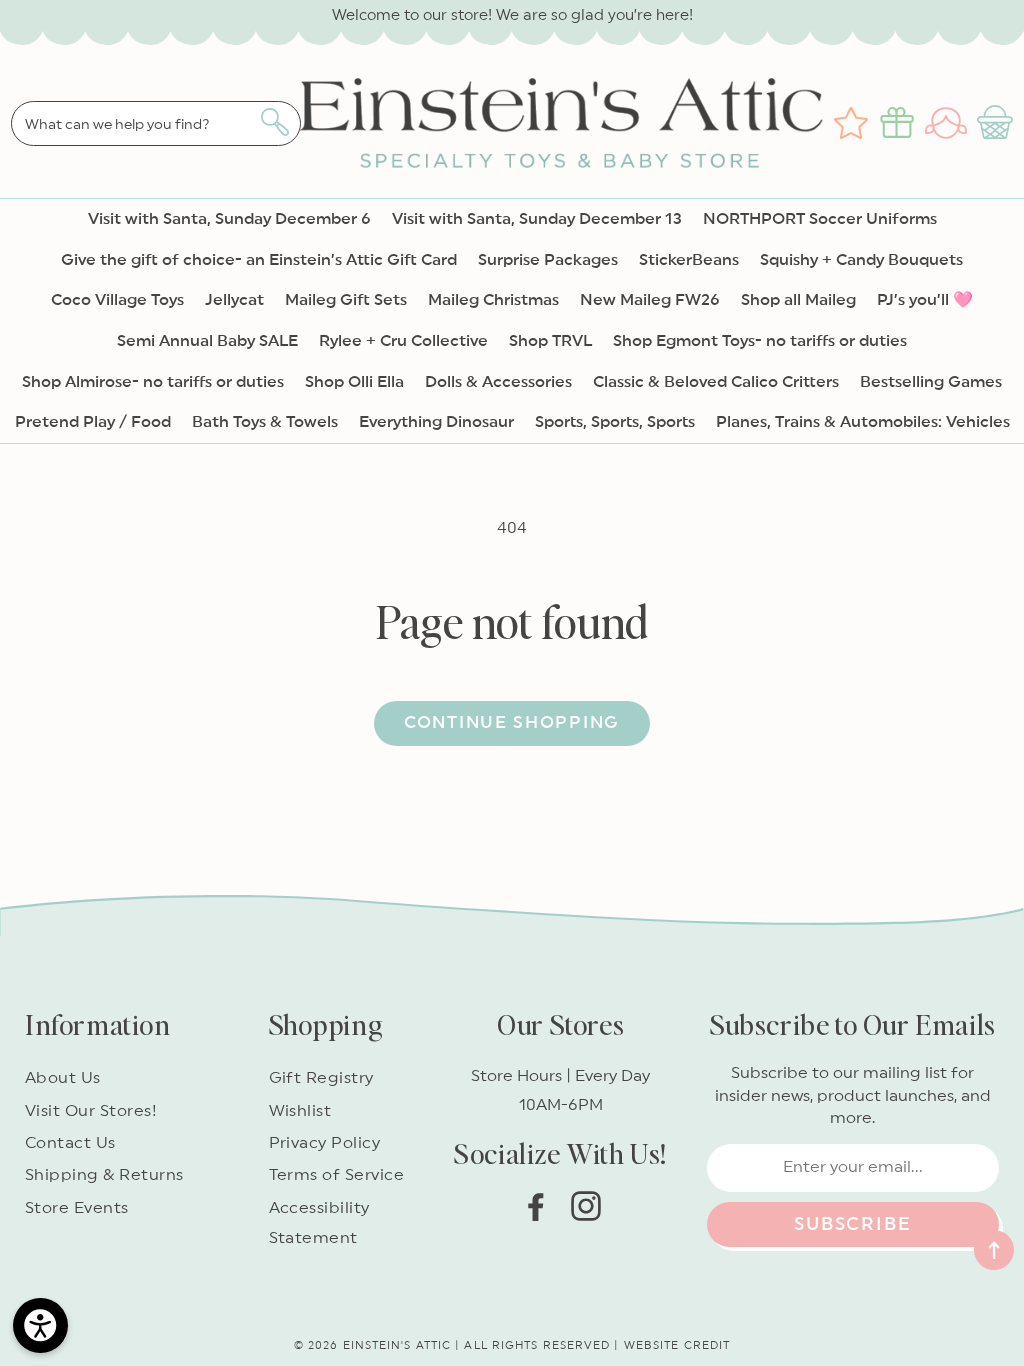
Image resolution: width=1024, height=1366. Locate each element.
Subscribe (852, 1224)
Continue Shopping (512, 722)
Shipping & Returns (104, 1175)
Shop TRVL (550, 341)
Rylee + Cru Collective (403, 341)
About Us (63, 1078)
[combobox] (156, 123)
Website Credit (677, 1345)
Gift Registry (321, 1078)
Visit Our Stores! (91, 1111)
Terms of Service (337, 1175)
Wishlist (300, 1111)
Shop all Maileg (798, 300)
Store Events (77, 1208)
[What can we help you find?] (274, 122)
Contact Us (70, 1143)
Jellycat (234, 300)
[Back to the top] (994, 1250)
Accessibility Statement (319, 1223)
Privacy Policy (325, 1143)
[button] (997, 123)
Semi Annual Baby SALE (207, 341)
